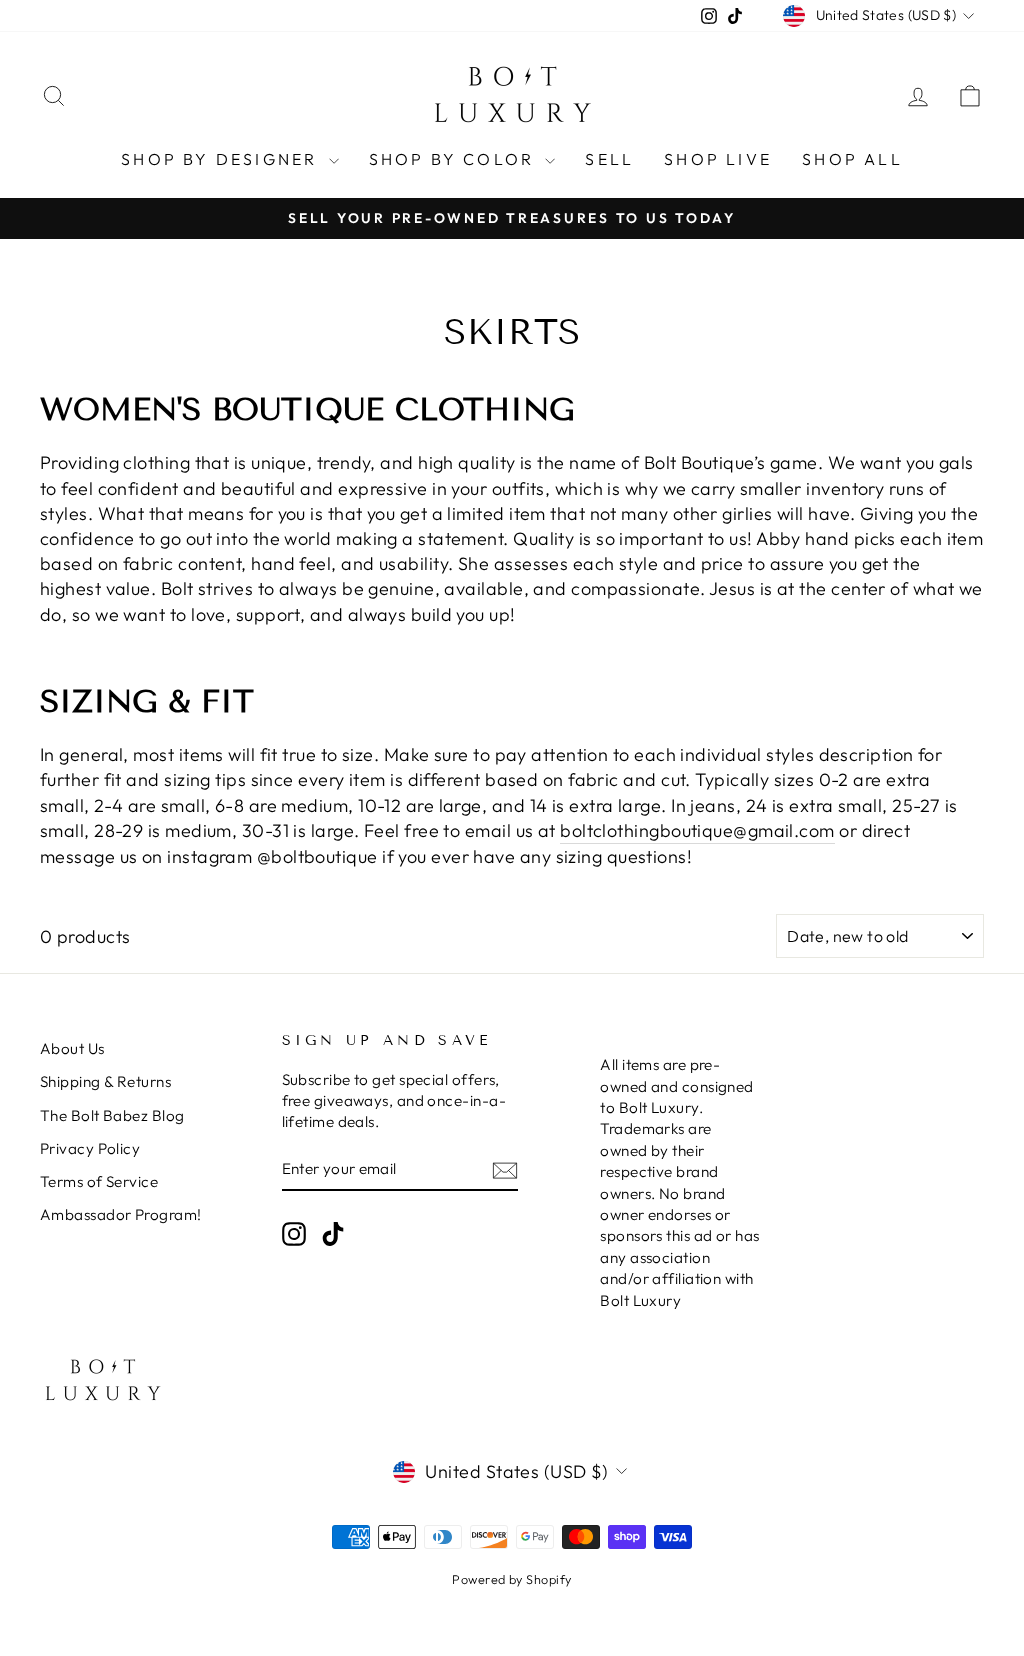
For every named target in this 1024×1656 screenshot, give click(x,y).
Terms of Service (99, 1181)
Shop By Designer (222, 159)
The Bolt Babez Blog (112, 1115)
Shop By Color (455, 159)
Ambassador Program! (121, 1214)
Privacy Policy (90, 1148)
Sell (609, 159)
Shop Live (718, 159)
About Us (72, 1048)
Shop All (852, 159)
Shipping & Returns (105, 1081)
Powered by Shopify (511, 1579)
